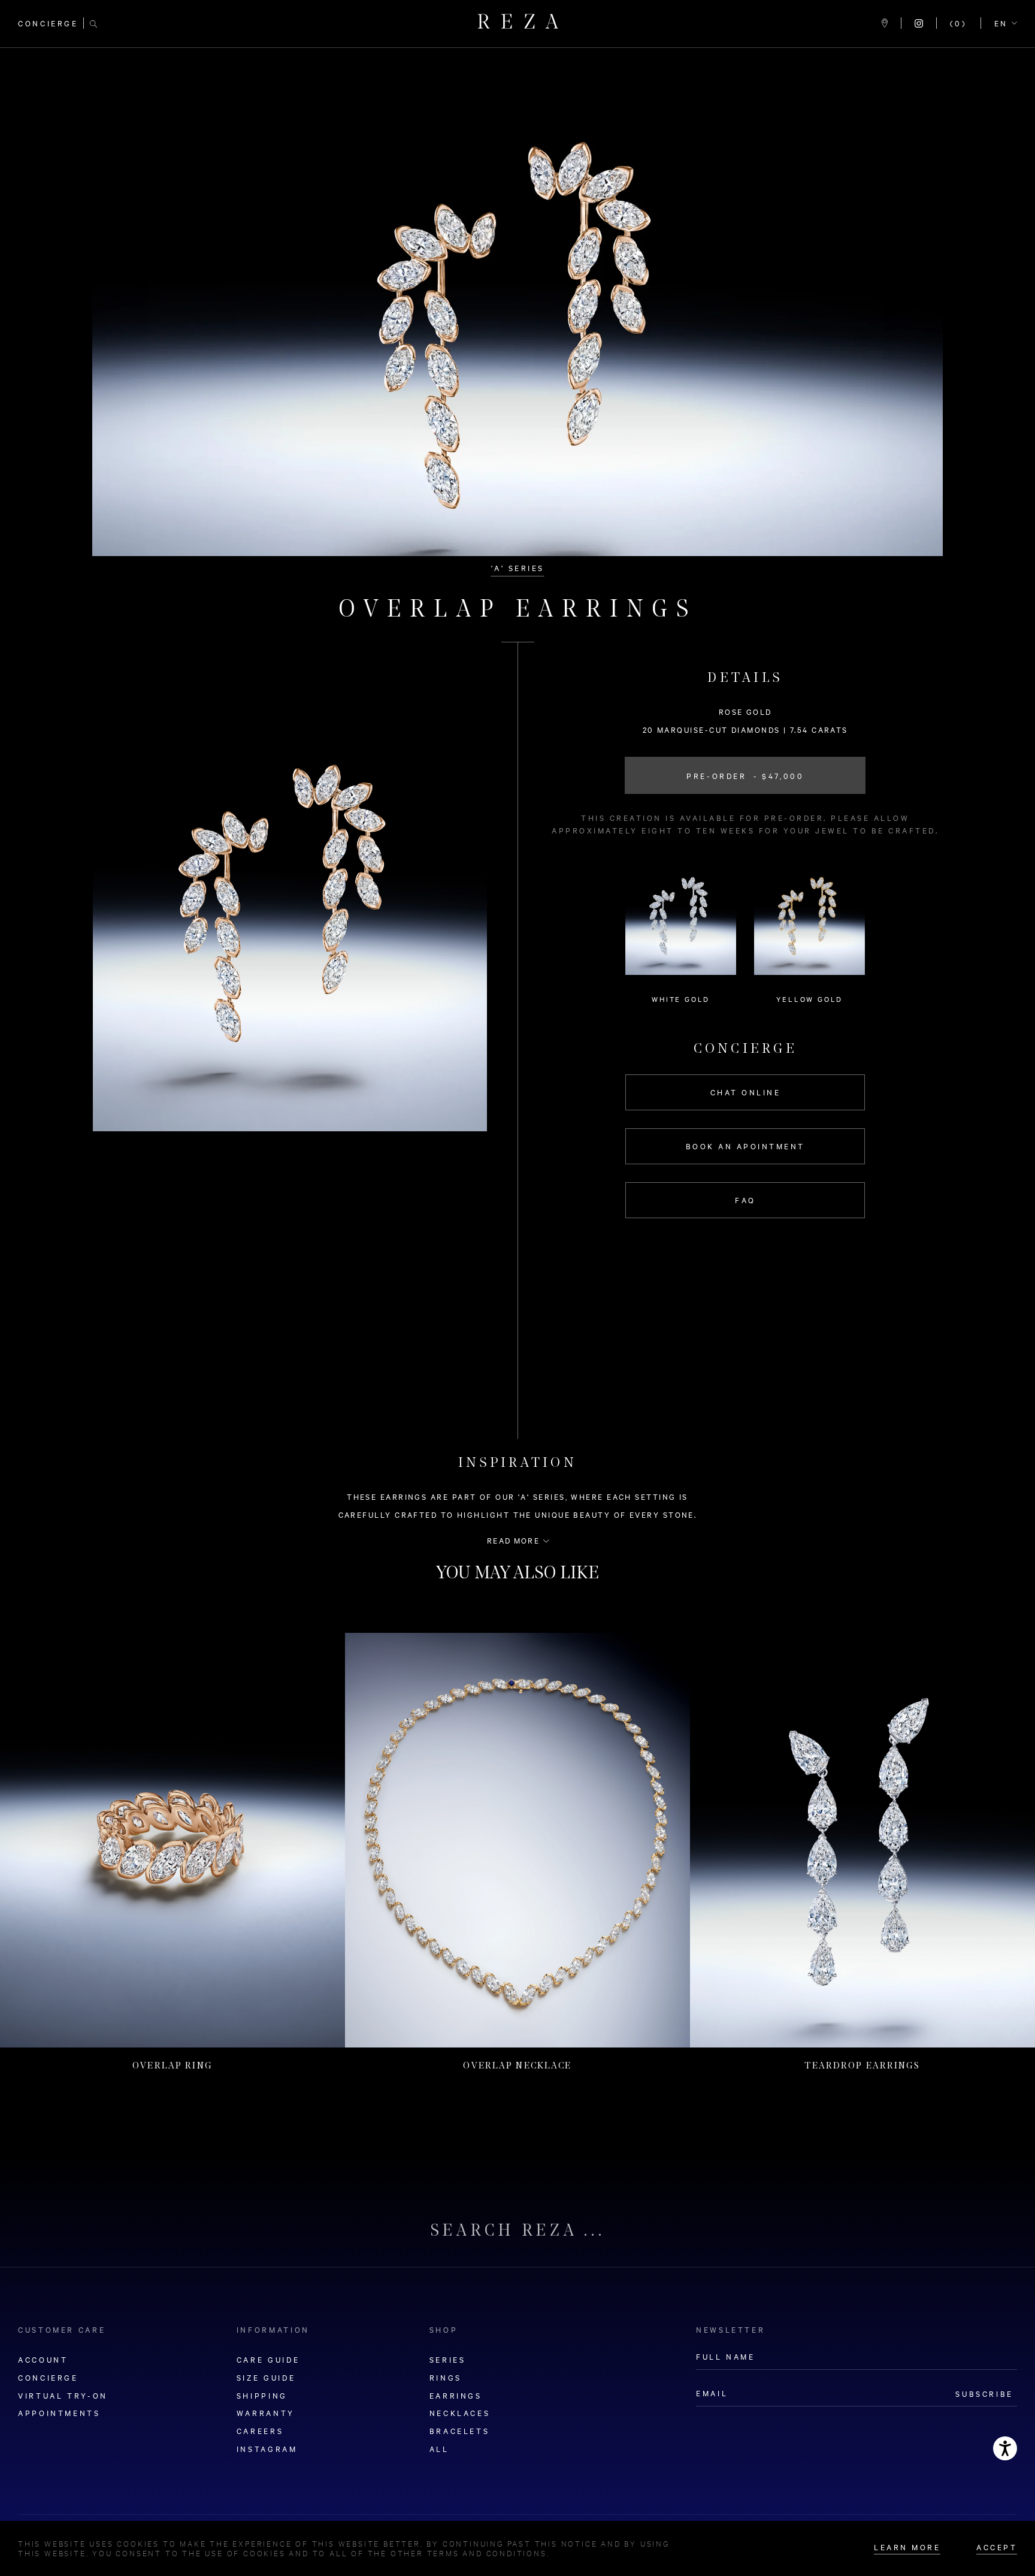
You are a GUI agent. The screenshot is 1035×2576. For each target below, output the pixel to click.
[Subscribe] (689, 1322)
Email (357, 1315)
